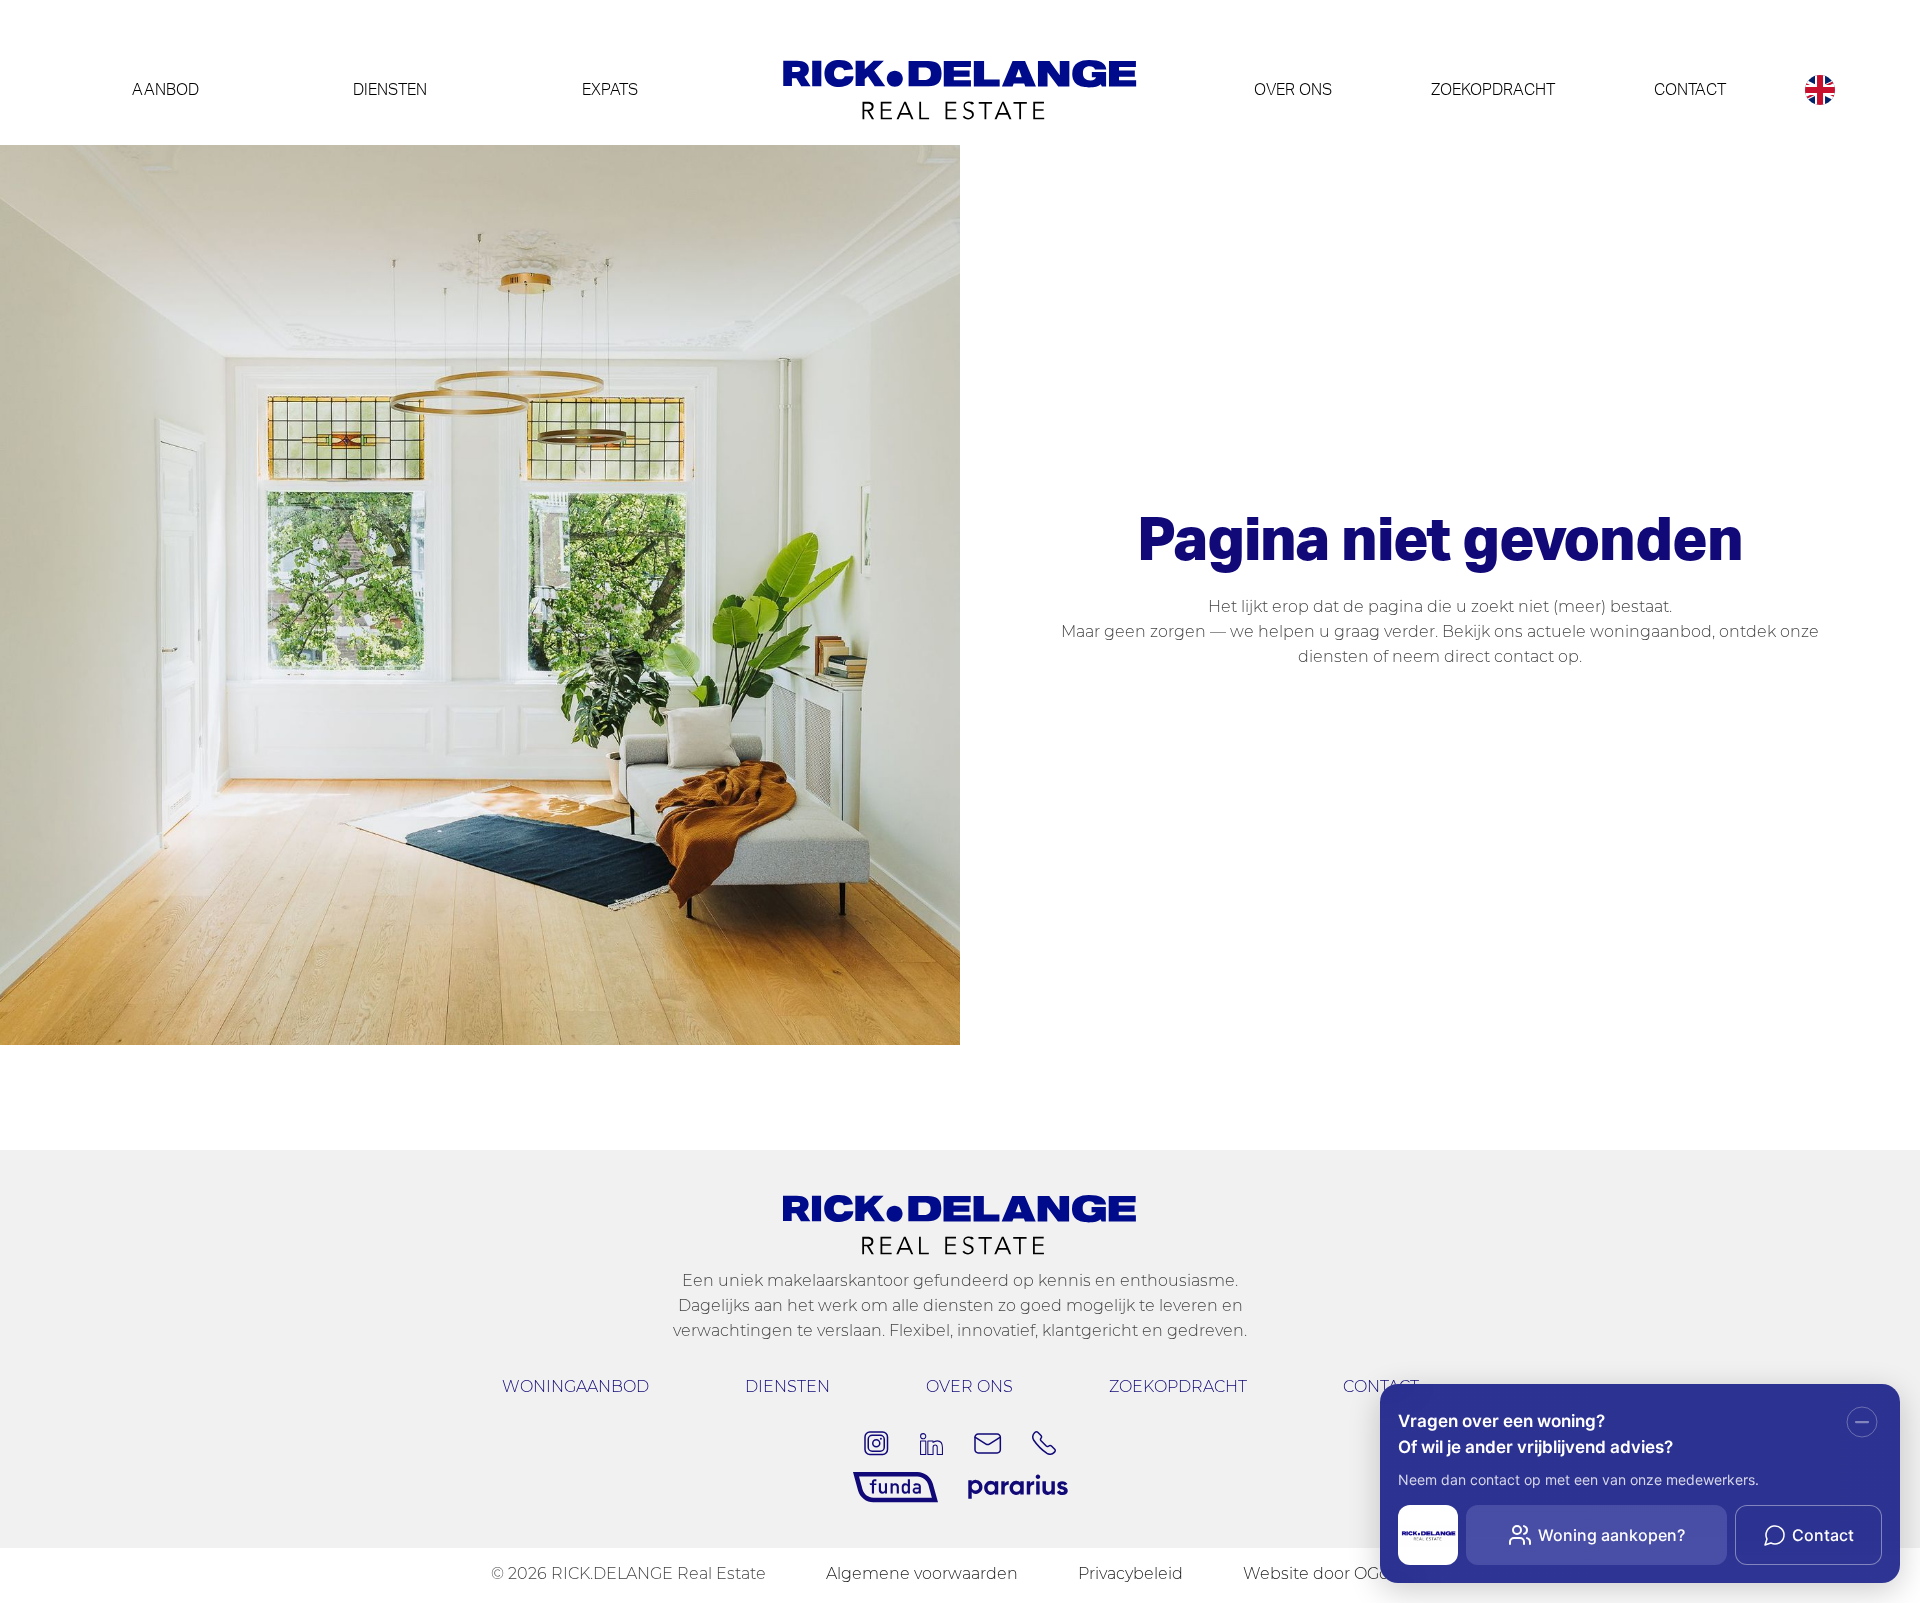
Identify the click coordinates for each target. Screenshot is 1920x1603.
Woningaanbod (575, 1388)
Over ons (1293, 90)
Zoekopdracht (1493, 90)
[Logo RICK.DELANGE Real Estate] (960, 90)
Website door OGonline (1336, 1575)
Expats (610, 90)
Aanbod (165, 90)
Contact (1690, 90)
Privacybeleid (1130, 1575)
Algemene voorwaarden (922, 1575)
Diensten (390, 90)
